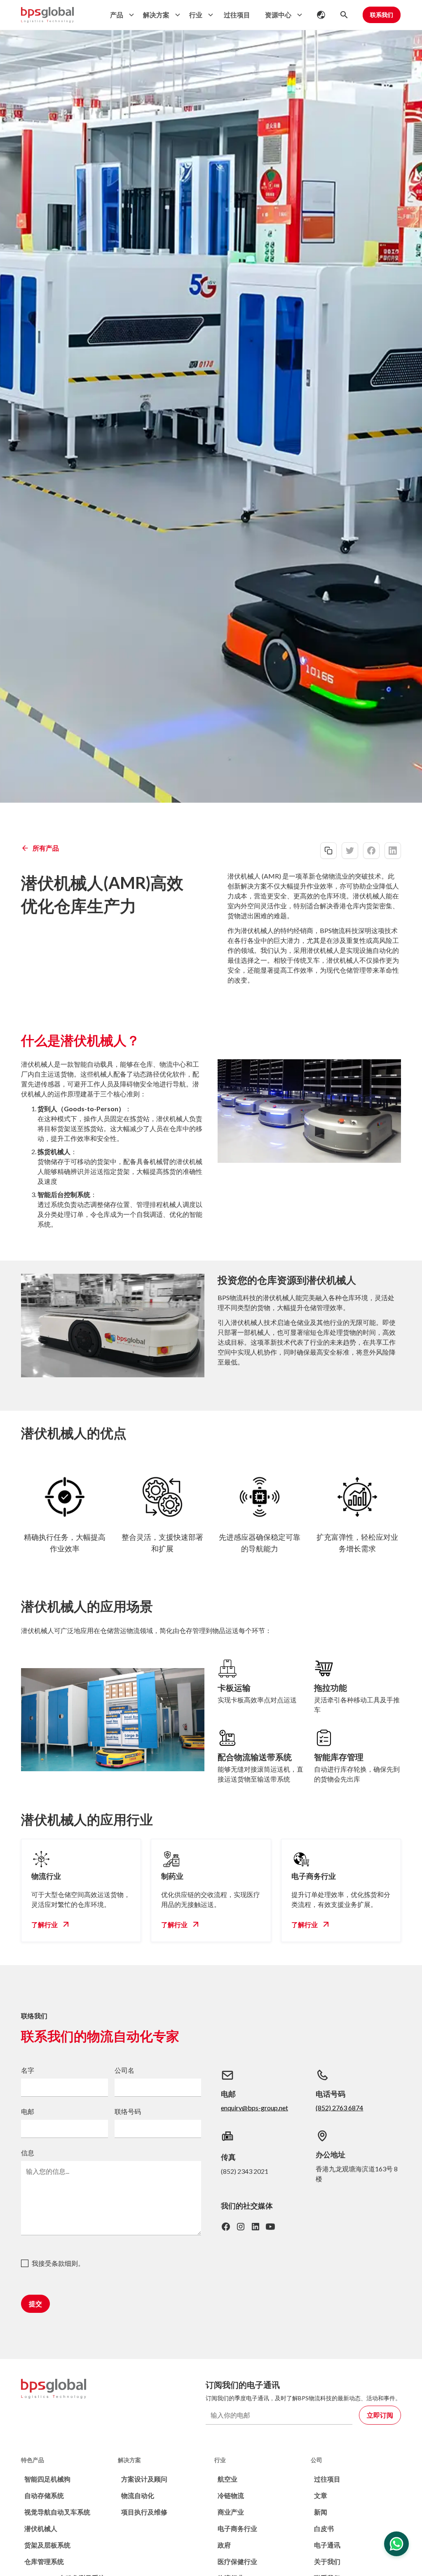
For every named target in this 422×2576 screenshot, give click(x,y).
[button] (120, 15)
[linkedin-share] (393, 851)
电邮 (28, 2111)
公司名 (124, 2070)
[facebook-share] (371, 851)
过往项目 (237, 15)
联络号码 (128, 2111)
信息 (28, 2153)
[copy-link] (328, 851)
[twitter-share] (350, 851)
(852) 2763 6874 (339, 2108)
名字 (28, 2070)
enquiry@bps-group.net (254, 2108)
